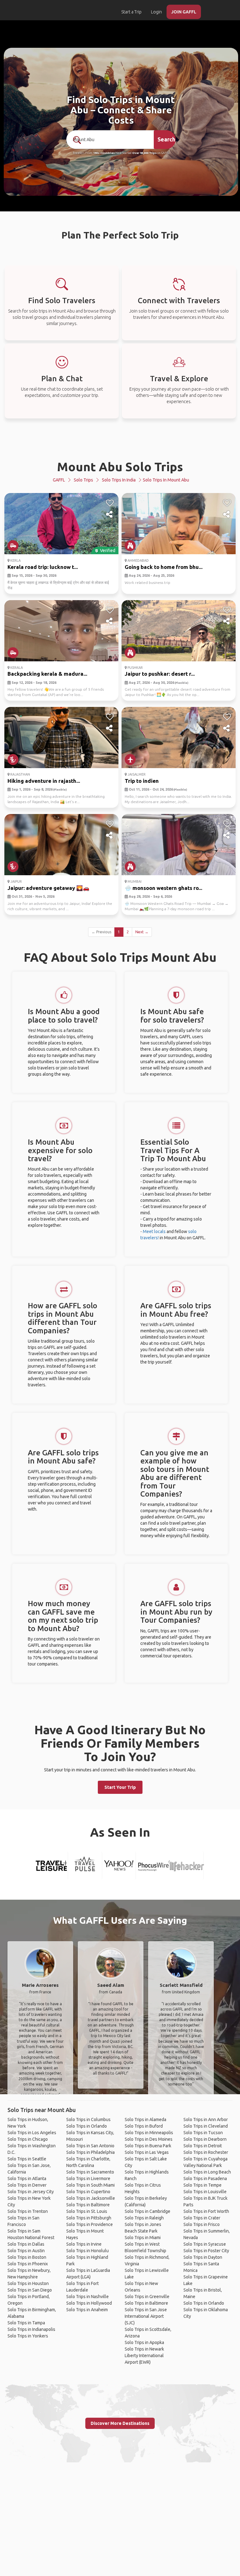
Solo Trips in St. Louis (87, 2211)
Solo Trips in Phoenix (28, 2264)
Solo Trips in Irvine (84, 2244)
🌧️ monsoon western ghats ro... (163, 888)
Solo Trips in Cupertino (88, 2192)
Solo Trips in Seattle (27, 2159)
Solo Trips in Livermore (88, 2179)
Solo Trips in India (119, 480)
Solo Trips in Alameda (145, 2120)
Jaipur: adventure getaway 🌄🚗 (48, 888)
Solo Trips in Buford (144, 2126)
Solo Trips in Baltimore (88, 2205)
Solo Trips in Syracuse (205, 2244)
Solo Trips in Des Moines (149, 2139)
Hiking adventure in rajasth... (44, 781)
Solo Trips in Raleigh (144, 2218)
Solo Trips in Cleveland (206, 2126)
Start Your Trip (120, 1787)
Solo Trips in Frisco (202, 2224)
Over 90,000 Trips (144, 153)
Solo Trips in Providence (90, 2224)
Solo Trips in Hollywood (89, 2303)
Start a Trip (131, 12)
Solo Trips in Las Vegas (147, 2152)
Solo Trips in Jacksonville (91, 2198)
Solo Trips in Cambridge (147, 2211)
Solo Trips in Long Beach (207, 2172)
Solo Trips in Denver (27, 2185)
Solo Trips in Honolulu (87, 2251)
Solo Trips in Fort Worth (206, 2211)
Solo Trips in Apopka (144, 2342)
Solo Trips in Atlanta (27, 2179)
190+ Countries (104, 153)
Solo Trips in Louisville (205, 2192)
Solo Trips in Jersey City (31, 2192)
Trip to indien (142, 781)
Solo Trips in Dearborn (205, 2139)
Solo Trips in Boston (27, 2257)
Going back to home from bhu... (164, 567)
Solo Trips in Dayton (203, 2257)
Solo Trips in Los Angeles (32, 2133)
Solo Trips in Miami (143, 2238)
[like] (110, 503)
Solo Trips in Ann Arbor (206, 2120)
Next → (142, 932)
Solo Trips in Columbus (88, 2120)
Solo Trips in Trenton (28, 2211)
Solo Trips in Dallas (26, 2244)
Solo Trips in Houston (28, 2283)
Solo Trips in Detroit (203, 2146)
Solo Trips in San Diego (30, 2290)
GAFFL (59, 480)
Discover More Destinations (120, 2423)
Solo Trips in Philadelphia (90, 2152)
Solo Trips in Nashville (87, 2297)
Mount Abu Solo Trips (120, 467)
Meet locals (154, 1231)
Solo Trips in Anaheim (87, 2310)
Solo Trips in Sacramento (90, 2172)
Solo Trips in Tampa (26, 2323)
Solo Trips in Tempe (202, 2185)
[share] (110, 515)
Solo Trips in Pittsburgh (89, 2218)
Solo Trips (83, 480)
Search (166, 139)
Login (156, 12)
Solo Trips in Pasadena (205, 2179)
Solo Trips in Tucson (203, 2133)
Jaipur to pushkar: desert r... (160, 674)
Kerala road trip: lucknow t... (43, 567)
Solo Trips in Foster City (206, 2251)
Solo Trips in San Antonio (90, 2146)
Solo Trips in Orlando (87, 2126)
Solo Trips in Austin (26, 2251)
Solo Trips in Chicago (28, 2139)
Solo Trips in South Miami (90, 2185)
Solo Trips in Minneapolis (149, 2133)
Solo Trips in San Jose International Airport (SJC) (146, 2316)
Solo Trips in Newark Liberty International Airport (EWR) (144, 2356)
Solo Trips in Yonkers (28, 2336)
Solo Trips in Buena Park (148, 2146)
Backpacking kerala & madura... (47, 674)
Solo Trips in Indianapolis (31, 2329)
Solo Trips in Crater (202, 2218)
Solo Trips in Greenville (147, 2297)
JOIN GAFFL (184, 12)
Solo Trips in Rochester (206, 2152)
